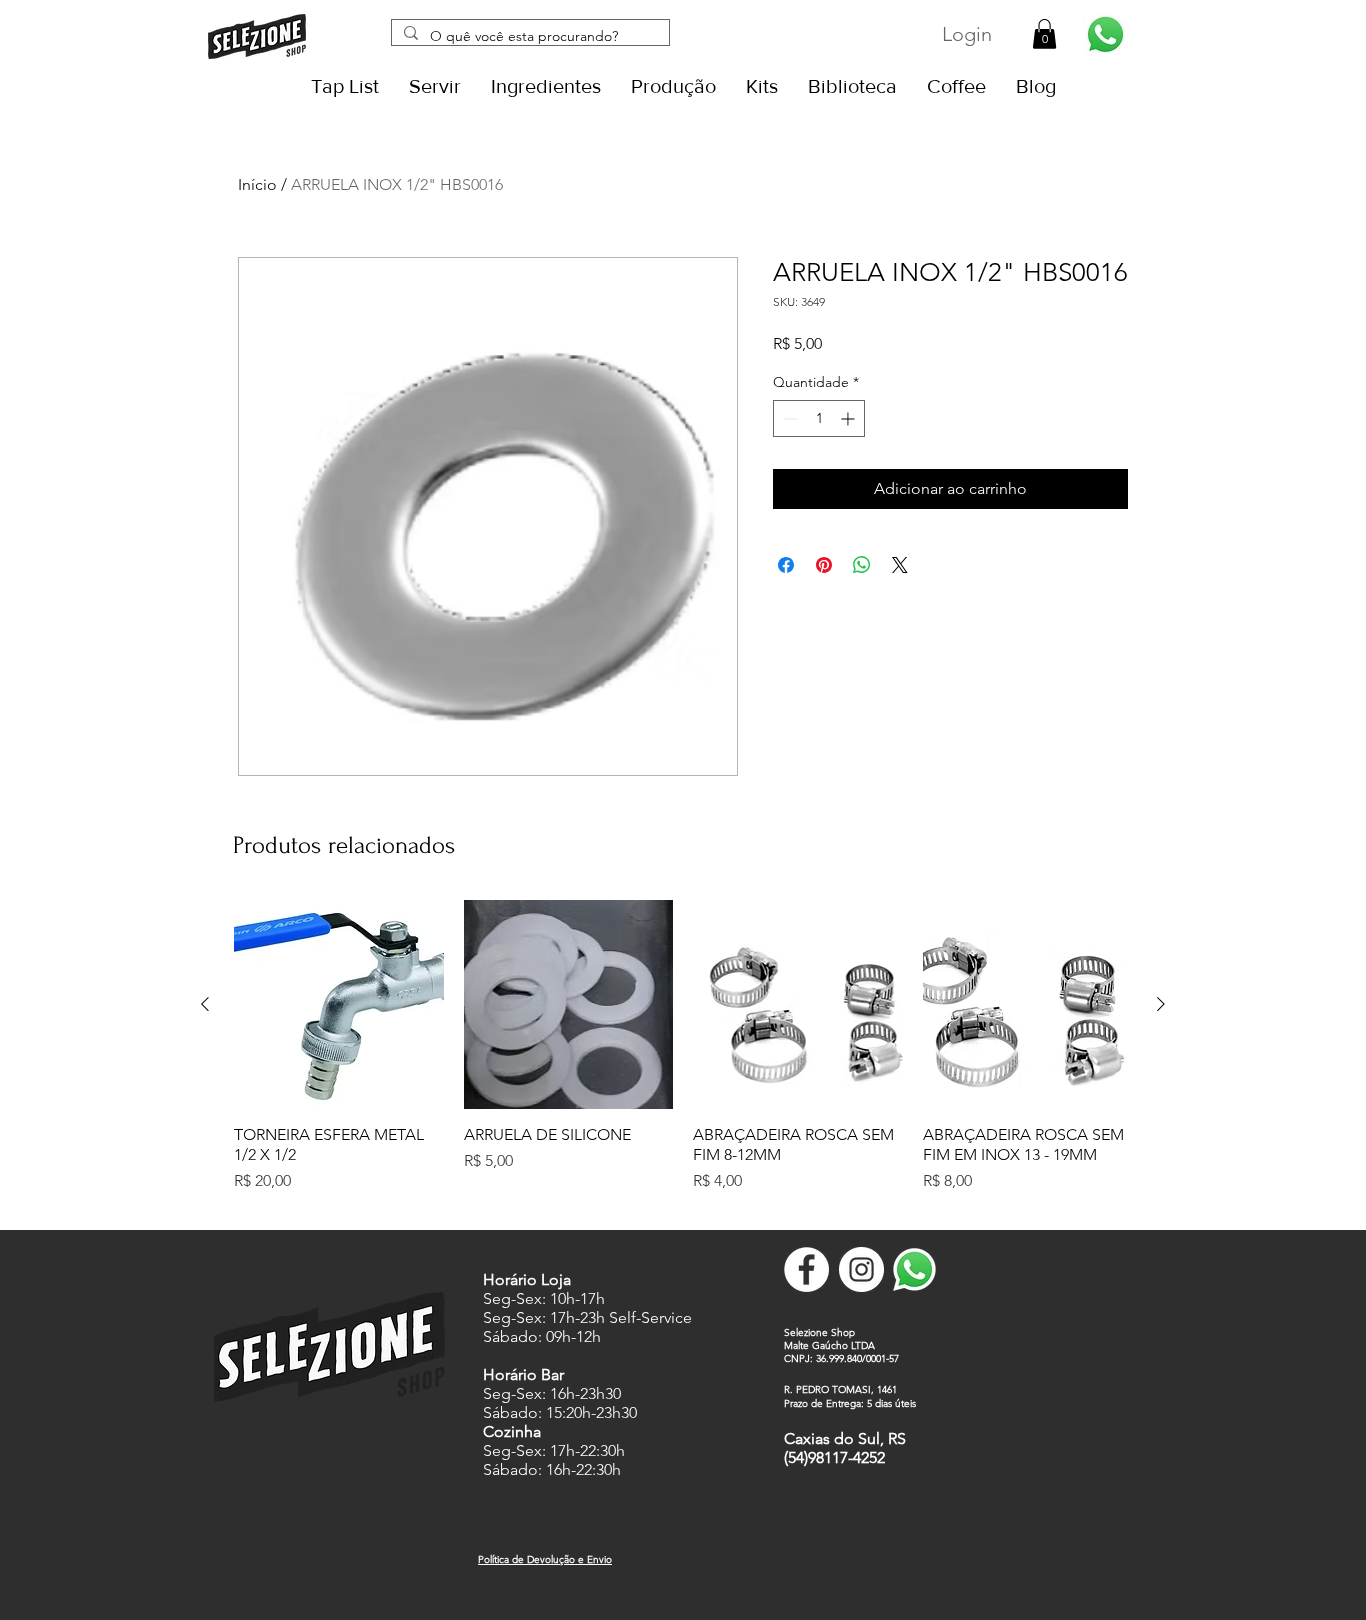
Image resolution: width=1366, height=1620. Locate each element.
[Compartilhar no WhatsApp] (862, 565)
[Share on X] (900, 565)
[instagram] (861, 1269)
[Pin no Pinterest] (824, 565)
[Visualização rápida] (339, 1005)
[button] (1044, 34)
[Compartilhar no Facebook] (786, 565)
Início (257, 184)
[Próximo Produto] (1161, 1004)
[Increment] (849, 418)
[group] (683, 1057)
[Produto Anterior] (205, 1004)
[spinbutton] (819, 418)
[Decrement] (788, 418)
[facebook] (806, 1269)
